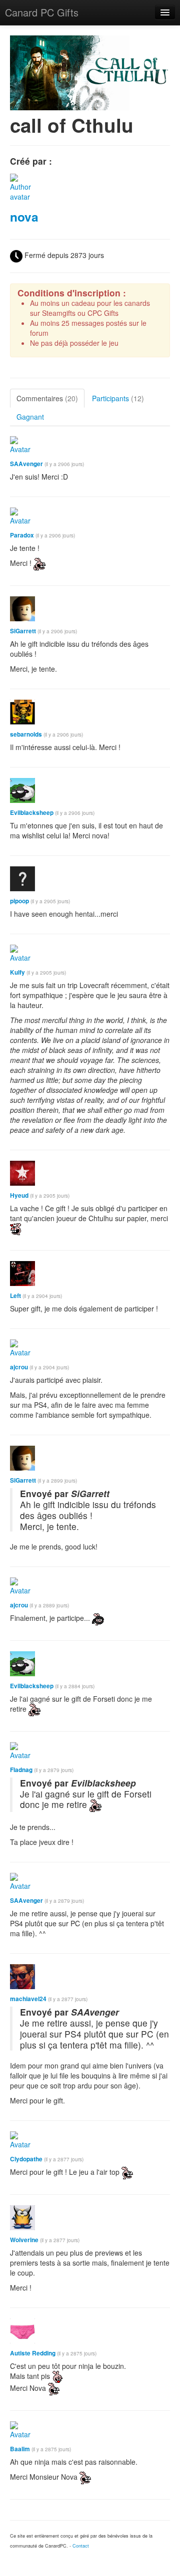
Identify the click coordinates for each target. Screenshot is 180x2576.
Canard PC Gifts (42, 12)
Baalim (20, 2449)
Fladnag (21, 1770)
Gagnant (30, 417)
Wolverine (24, 2240)
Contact (81, 2546)
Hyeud (19, 1195)
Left (15, 1296)
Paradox (22, 535)
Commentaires (47, 398)
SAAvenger (26, 464)
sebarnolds (26, 734)
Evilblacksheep (32, 813)
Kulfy (17, 972)
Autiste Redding (33, 2353)
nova (24, 217)
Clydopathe (26, 2159)
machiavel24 (28, 1999)
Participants (118, 398)
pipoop (19, 901)
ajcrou (19, 1367)
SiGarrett (23, 631)
